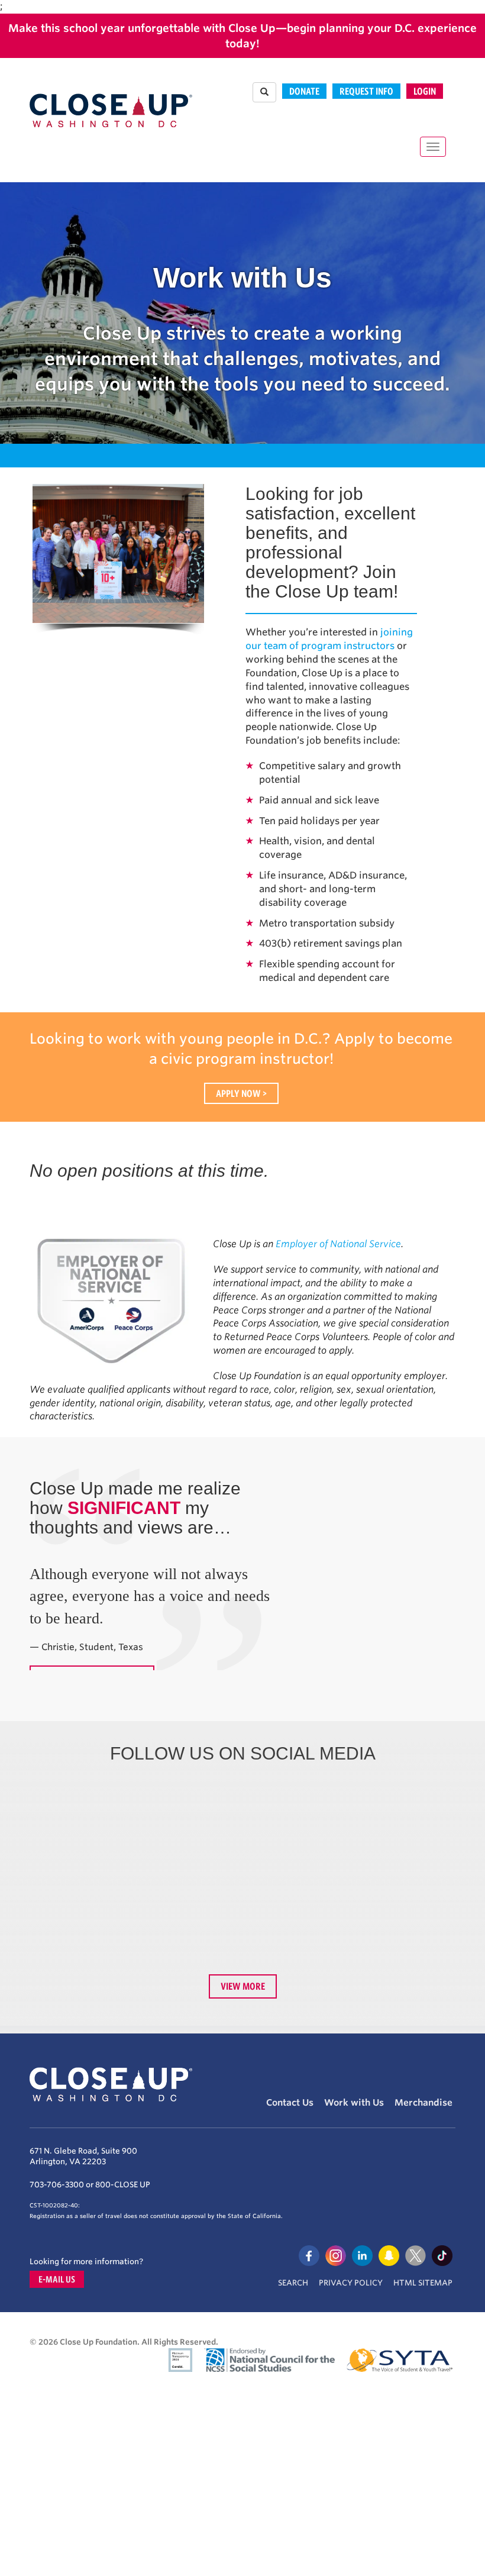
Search (293, 2283)
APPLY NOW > (241, 1093)
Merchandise (423, 2103)
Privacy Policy (351, 2283)
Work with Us (354, 2103)
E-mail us (57, 2279)
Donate (304, 91)
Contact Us (290, 2103)
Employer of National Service (338, 1244)
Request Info (366, 91)
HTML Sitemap (423, 2283)
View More (243, 1986)
